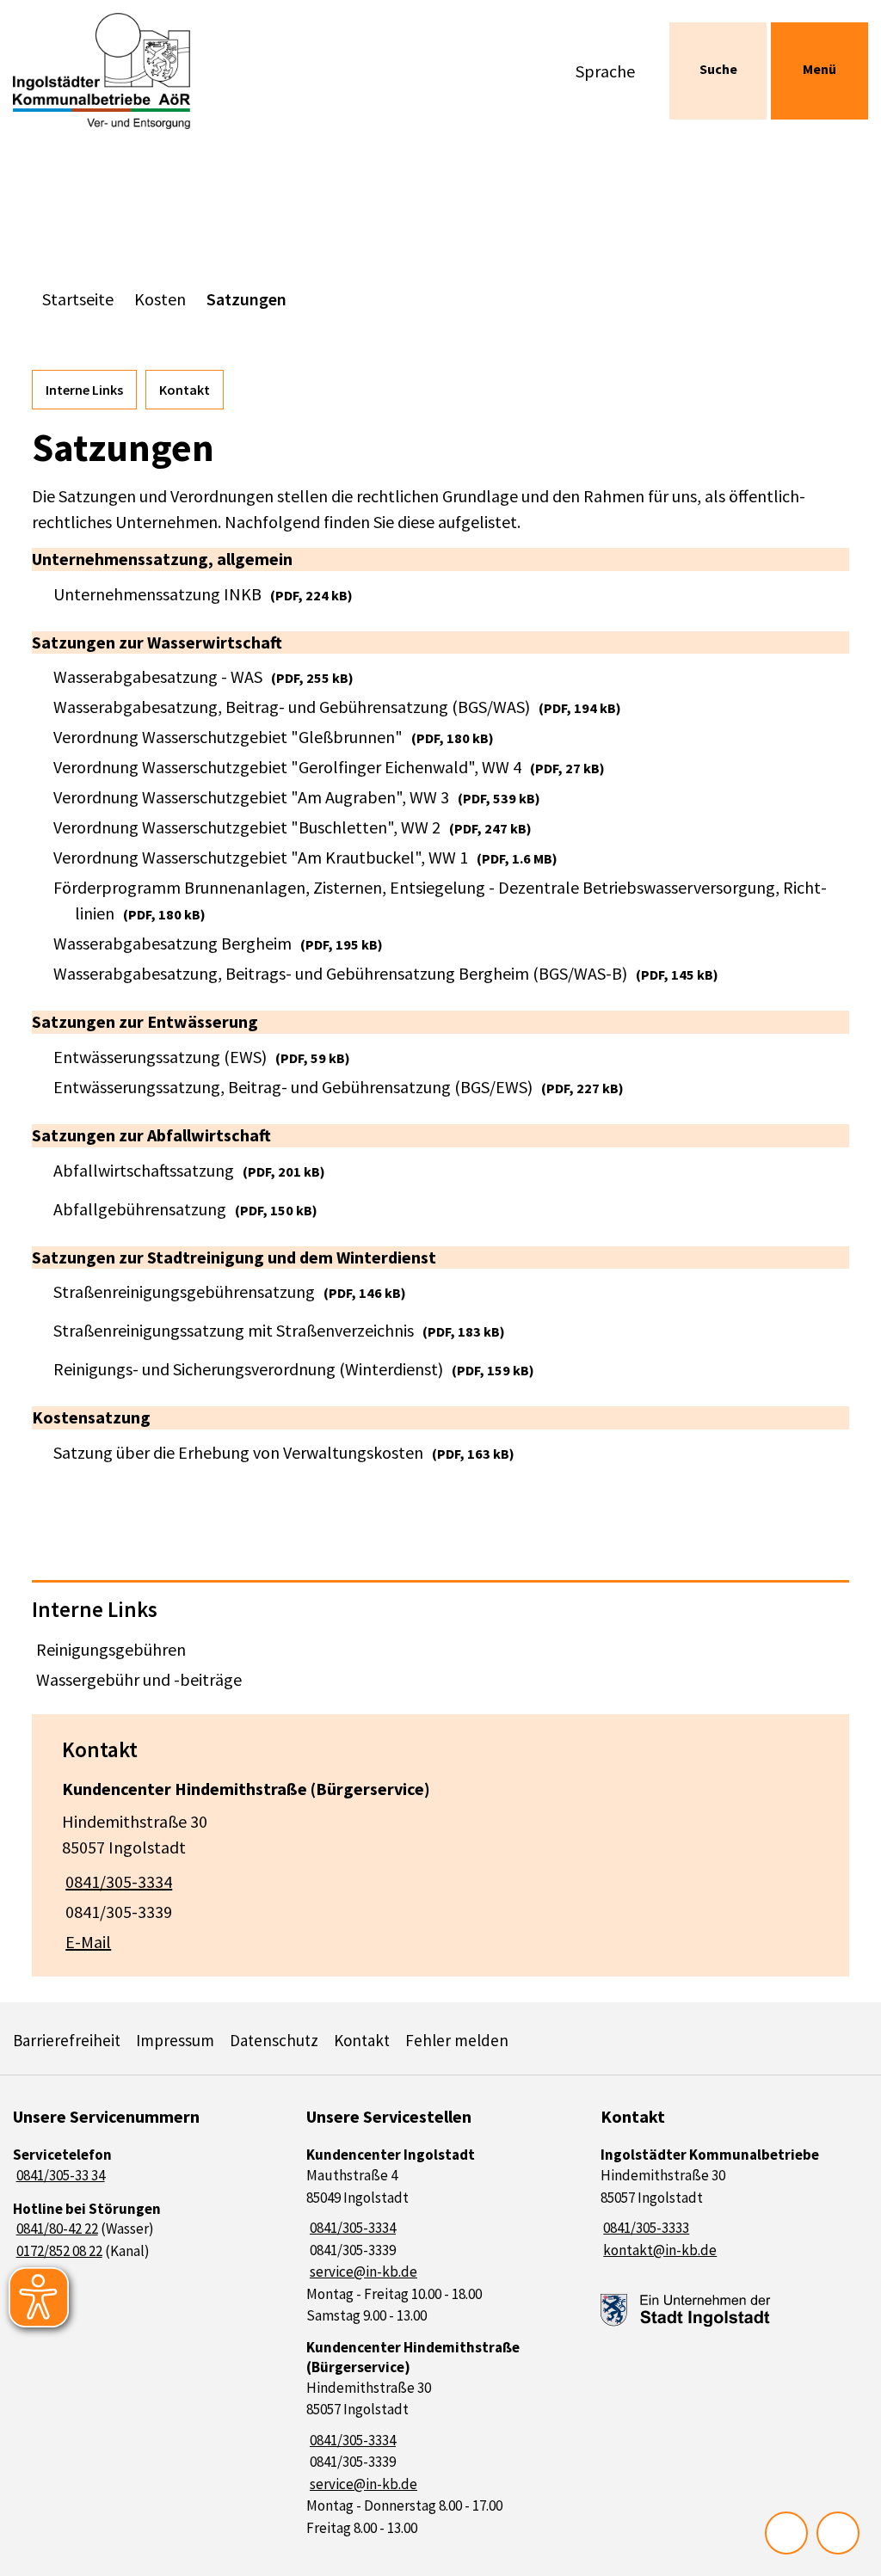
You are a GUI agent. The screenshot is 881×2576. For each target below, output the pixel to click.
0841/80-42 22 (55, 2229)
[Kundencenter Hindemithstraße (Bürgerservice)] (440, 1860)
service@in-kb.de (362, 2272)
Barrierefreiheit (67, 2040)
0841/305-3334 (117, 1881)
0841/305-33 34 (59, 2175)
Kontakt (185, 390)
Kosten (160, 299)
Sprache (605, 71)
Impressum (175, 2040)
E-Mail (86, 1942)
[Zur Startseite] (110, 71)
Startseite (78, 299)
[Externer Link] (686, 2311)
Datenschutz (274, 2040)
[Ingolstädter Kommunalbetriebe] (734, 2203)
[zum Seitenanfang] (838, 2533)
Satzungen (246, 299)
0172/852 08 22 (58, 2251)
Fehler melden (457, 2040)
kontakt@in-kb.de (659, 2250)
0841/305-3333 (645, 2228)
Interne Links (84, 390)
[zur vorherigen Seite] (786, 2533)
